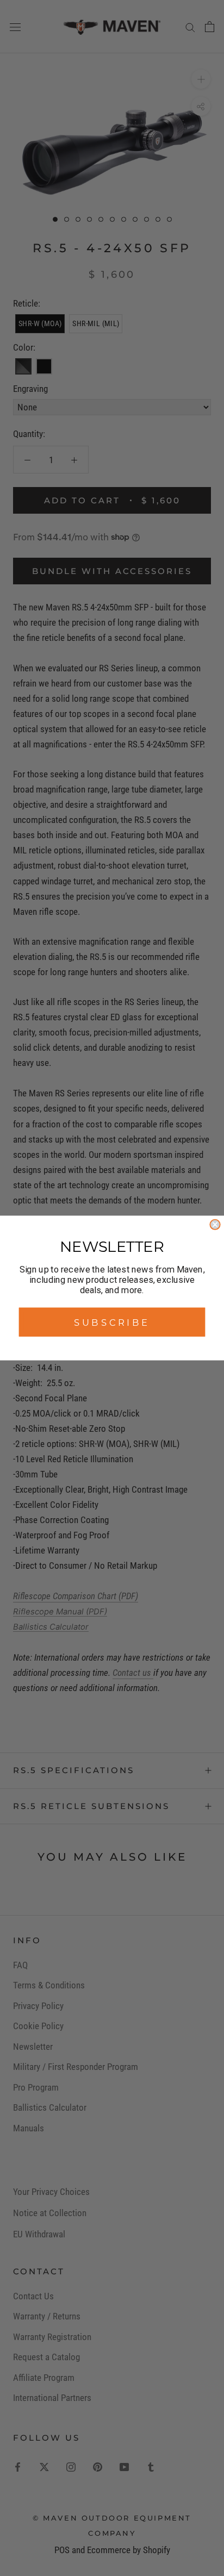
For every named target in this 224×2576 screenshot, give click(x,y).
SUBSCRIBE (112, 1322)
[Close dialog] (215, 1225)
